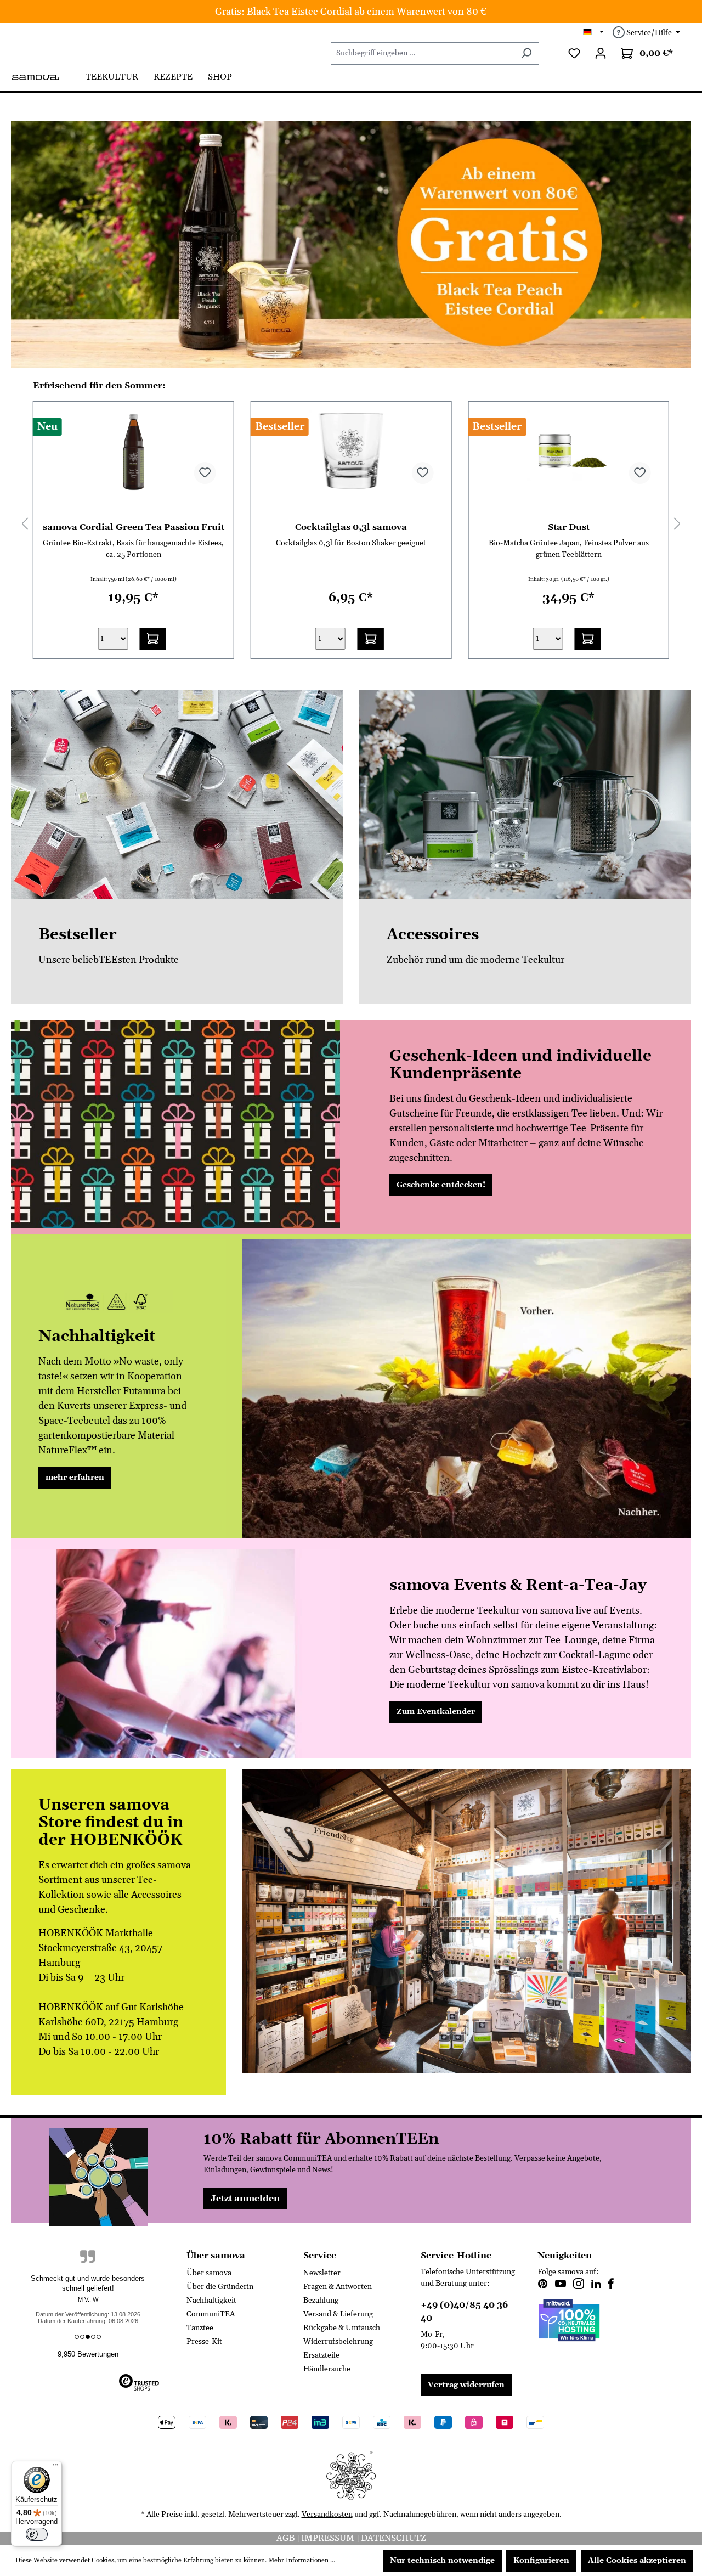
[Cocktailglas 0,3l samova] (134, 452)
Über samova (209, 2273)
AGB (287, 2538)
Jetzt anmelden (245, 2199)
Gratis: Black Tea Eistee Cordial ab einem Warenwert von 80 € (351, 12)
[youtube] (561, 2285)
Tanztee (200, 2328)
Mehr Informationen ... (302, 2560)
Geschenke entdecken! (441, 1185)
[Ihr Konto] (601, 53)
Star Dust (351, 527)
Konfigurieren (541, 2561)
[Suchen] (526, 53)
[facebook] (611, 2285)
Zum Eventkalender (436, 1712)
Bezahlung (321, 2301)
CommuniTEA (211, 2314)
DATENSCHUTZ (394, 2538)
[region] (351, 245)
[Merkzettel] (574, 53)
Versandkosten (327, 2515)
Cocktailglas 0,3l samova (133, 527)
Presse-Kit (204, 2342)
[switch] (37, 2534)
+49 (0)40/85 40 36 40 (464, 2312)
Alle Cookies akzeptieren (637, 2561)
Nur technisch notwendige (442, 2561)
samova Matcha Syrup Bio (569, 527)
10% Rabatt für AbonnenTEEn (321, 2139)
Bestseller (78, 935)
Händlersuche (327, 2369)
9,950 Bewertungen (88, 2354)
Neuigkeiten (565, 2256)
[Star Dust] (351, 452)
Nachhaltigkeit (211, 2301)
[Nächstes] (677, 524)
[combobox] (422, 53)
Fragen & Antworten (338, 2287)
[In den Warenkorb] (153, 639)
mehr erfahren (75, 1478)
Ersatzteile (321, 2355)
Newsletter (322, 2273)
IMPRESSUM (329, 2538)
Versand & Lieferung (338, 2314)
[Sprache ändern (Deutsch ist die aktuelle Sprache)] (594, 33)
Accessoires (433, 935)
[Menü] (55, 2467)
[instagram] (579, 2285)
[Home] (44, 76)
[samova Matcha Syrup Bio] (568, 452)
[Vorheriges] (25, 524)
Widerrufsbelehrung (338, 2342)
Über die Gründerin (220, 2287)
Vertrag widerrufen (466, 2385)
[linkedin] (596, 2285)
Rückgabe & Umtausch (342, 2328)
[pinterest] (543, 2285)
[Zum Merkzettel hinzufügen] (205, 473)
